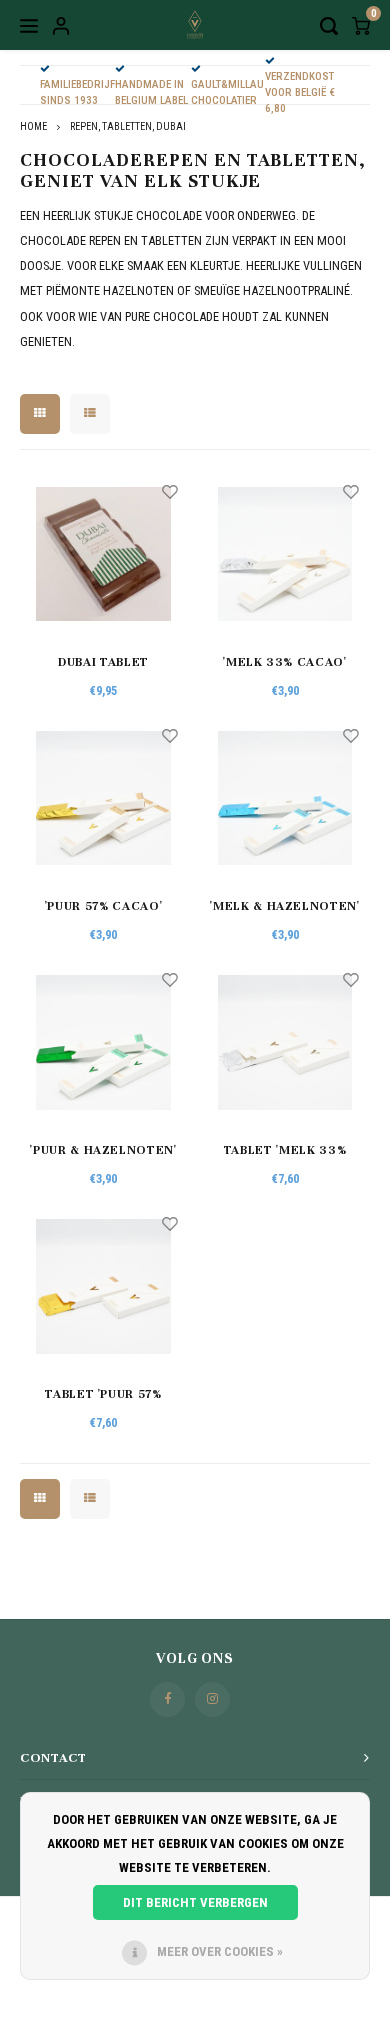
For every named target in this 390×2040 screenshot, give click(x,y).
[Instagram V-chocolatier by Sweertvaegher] (212, 1699)
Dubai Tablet (103, 662)
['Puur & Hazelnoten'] (104, 1042)
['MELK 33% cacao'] (285, 554)
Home (33, 126)
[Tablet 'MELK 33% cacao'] (285, 1042)
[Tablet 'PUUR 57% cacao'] (104, 1286)
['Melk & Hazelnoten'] (285, 798)
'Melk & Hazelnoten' (284, 906)
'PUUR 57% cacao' (103, 906)
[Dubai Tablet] (104, 554)
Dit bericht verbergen (195, 1902)
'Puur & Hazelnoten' (103, 1150)
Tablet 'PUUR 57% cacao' (103, 1396)
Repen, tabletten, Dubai (128, 126)
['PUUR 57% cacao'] (104, 798)
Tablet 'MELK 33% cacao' (285, 1152)
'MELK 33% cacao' (284, 662)
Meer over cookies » (220, 1951)
